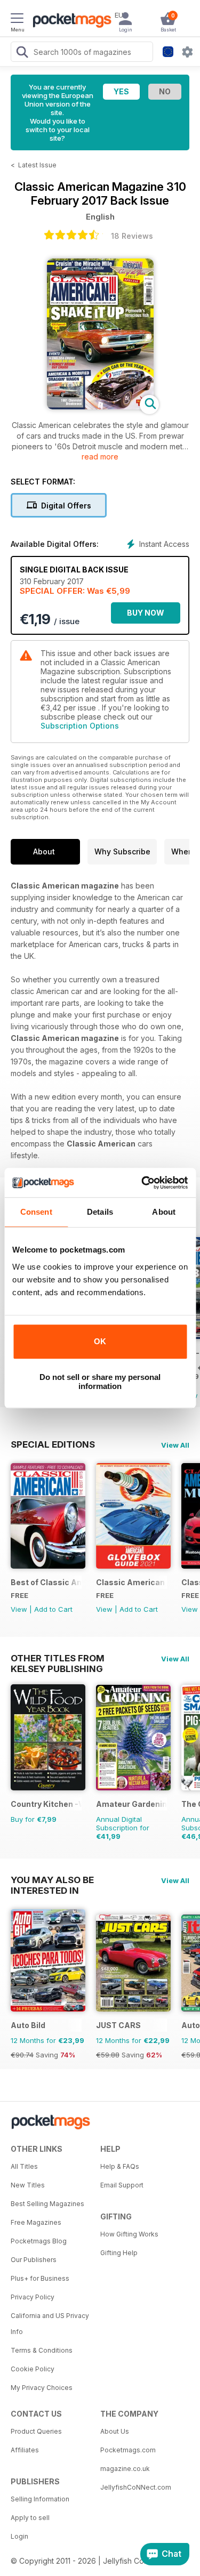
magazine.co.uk (125, 2469)
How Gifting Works (129, 2234)
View (19, 1609)
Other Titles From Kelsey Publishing (58, 1658)
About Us (115, 2431)
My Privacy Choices (42, 2388)
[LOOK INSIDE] (100, 406)
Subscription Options (80, 726)
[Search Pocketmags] (22, 53)
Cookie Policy (33, 2369)
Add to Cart (53, 1609)
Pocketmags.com (128, 2450)
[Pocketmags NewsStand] (69, 21)
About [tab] (164, 1212)
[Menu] (17, 20)
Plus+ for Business (40, 2278)
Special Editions (53, 1444)
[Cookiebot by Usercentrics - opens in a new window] (142, 1183)
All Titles (24, 2166)
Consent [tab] (36, 1212)
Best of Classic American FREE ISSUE (46, 1582)
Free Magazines (36, 2222)
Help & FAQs (120, 2166)
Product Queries (36, 2431)
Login (19, 2536)
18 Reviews (132, 236)
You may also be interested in (52, 1880)
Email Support (122, 2185)
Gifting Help (119, 2253)
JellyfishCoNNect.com (136, 2487)
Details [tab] (100, 1212)
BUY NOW (146, 613)
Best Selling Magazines (47, 2204)
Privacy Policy (33, 2297)
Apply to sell (30, 2518)
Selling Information (40, 2499)
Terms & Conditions (42, 2350)
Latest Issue (37, 165)
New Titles (28, 2185)
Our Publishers (34, 2260)
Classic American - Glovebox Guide (131, 1582)
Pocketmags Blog (39, 2241)
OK (100, 1341)
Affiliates (25, 2450)
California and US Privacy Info (50, 2324)
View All (175, 1445)
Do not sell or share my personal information (100, 1382)
